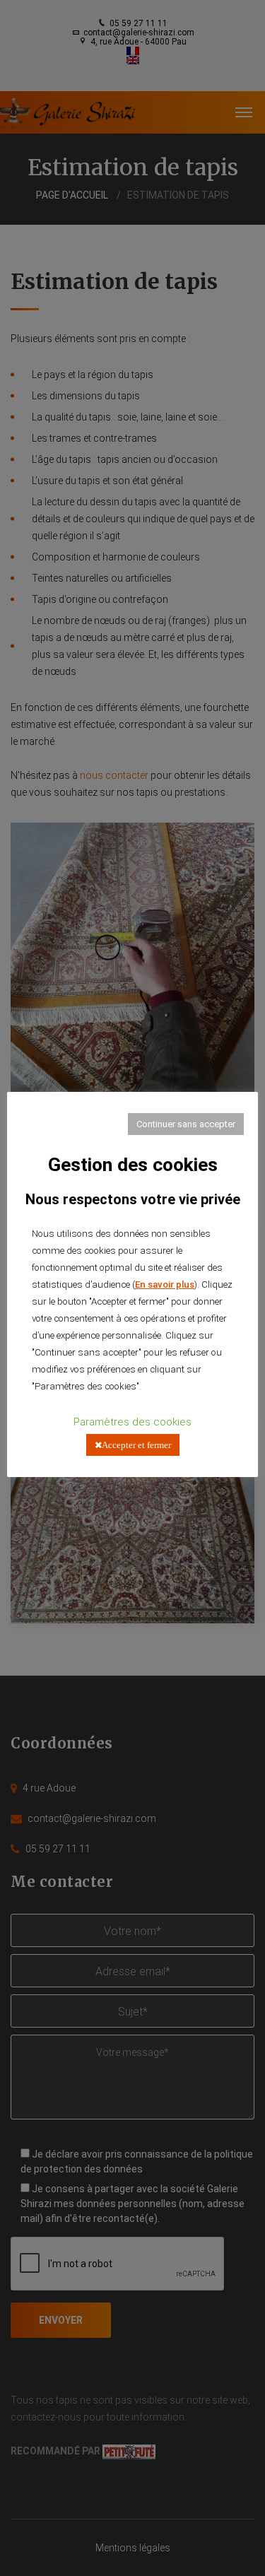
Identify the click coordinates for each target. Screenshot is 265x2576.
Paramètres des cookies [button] (132, 1422)
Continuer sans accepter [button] (186, 1124)
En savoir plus (165, 1284)
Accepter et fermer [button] (136, 1445)
